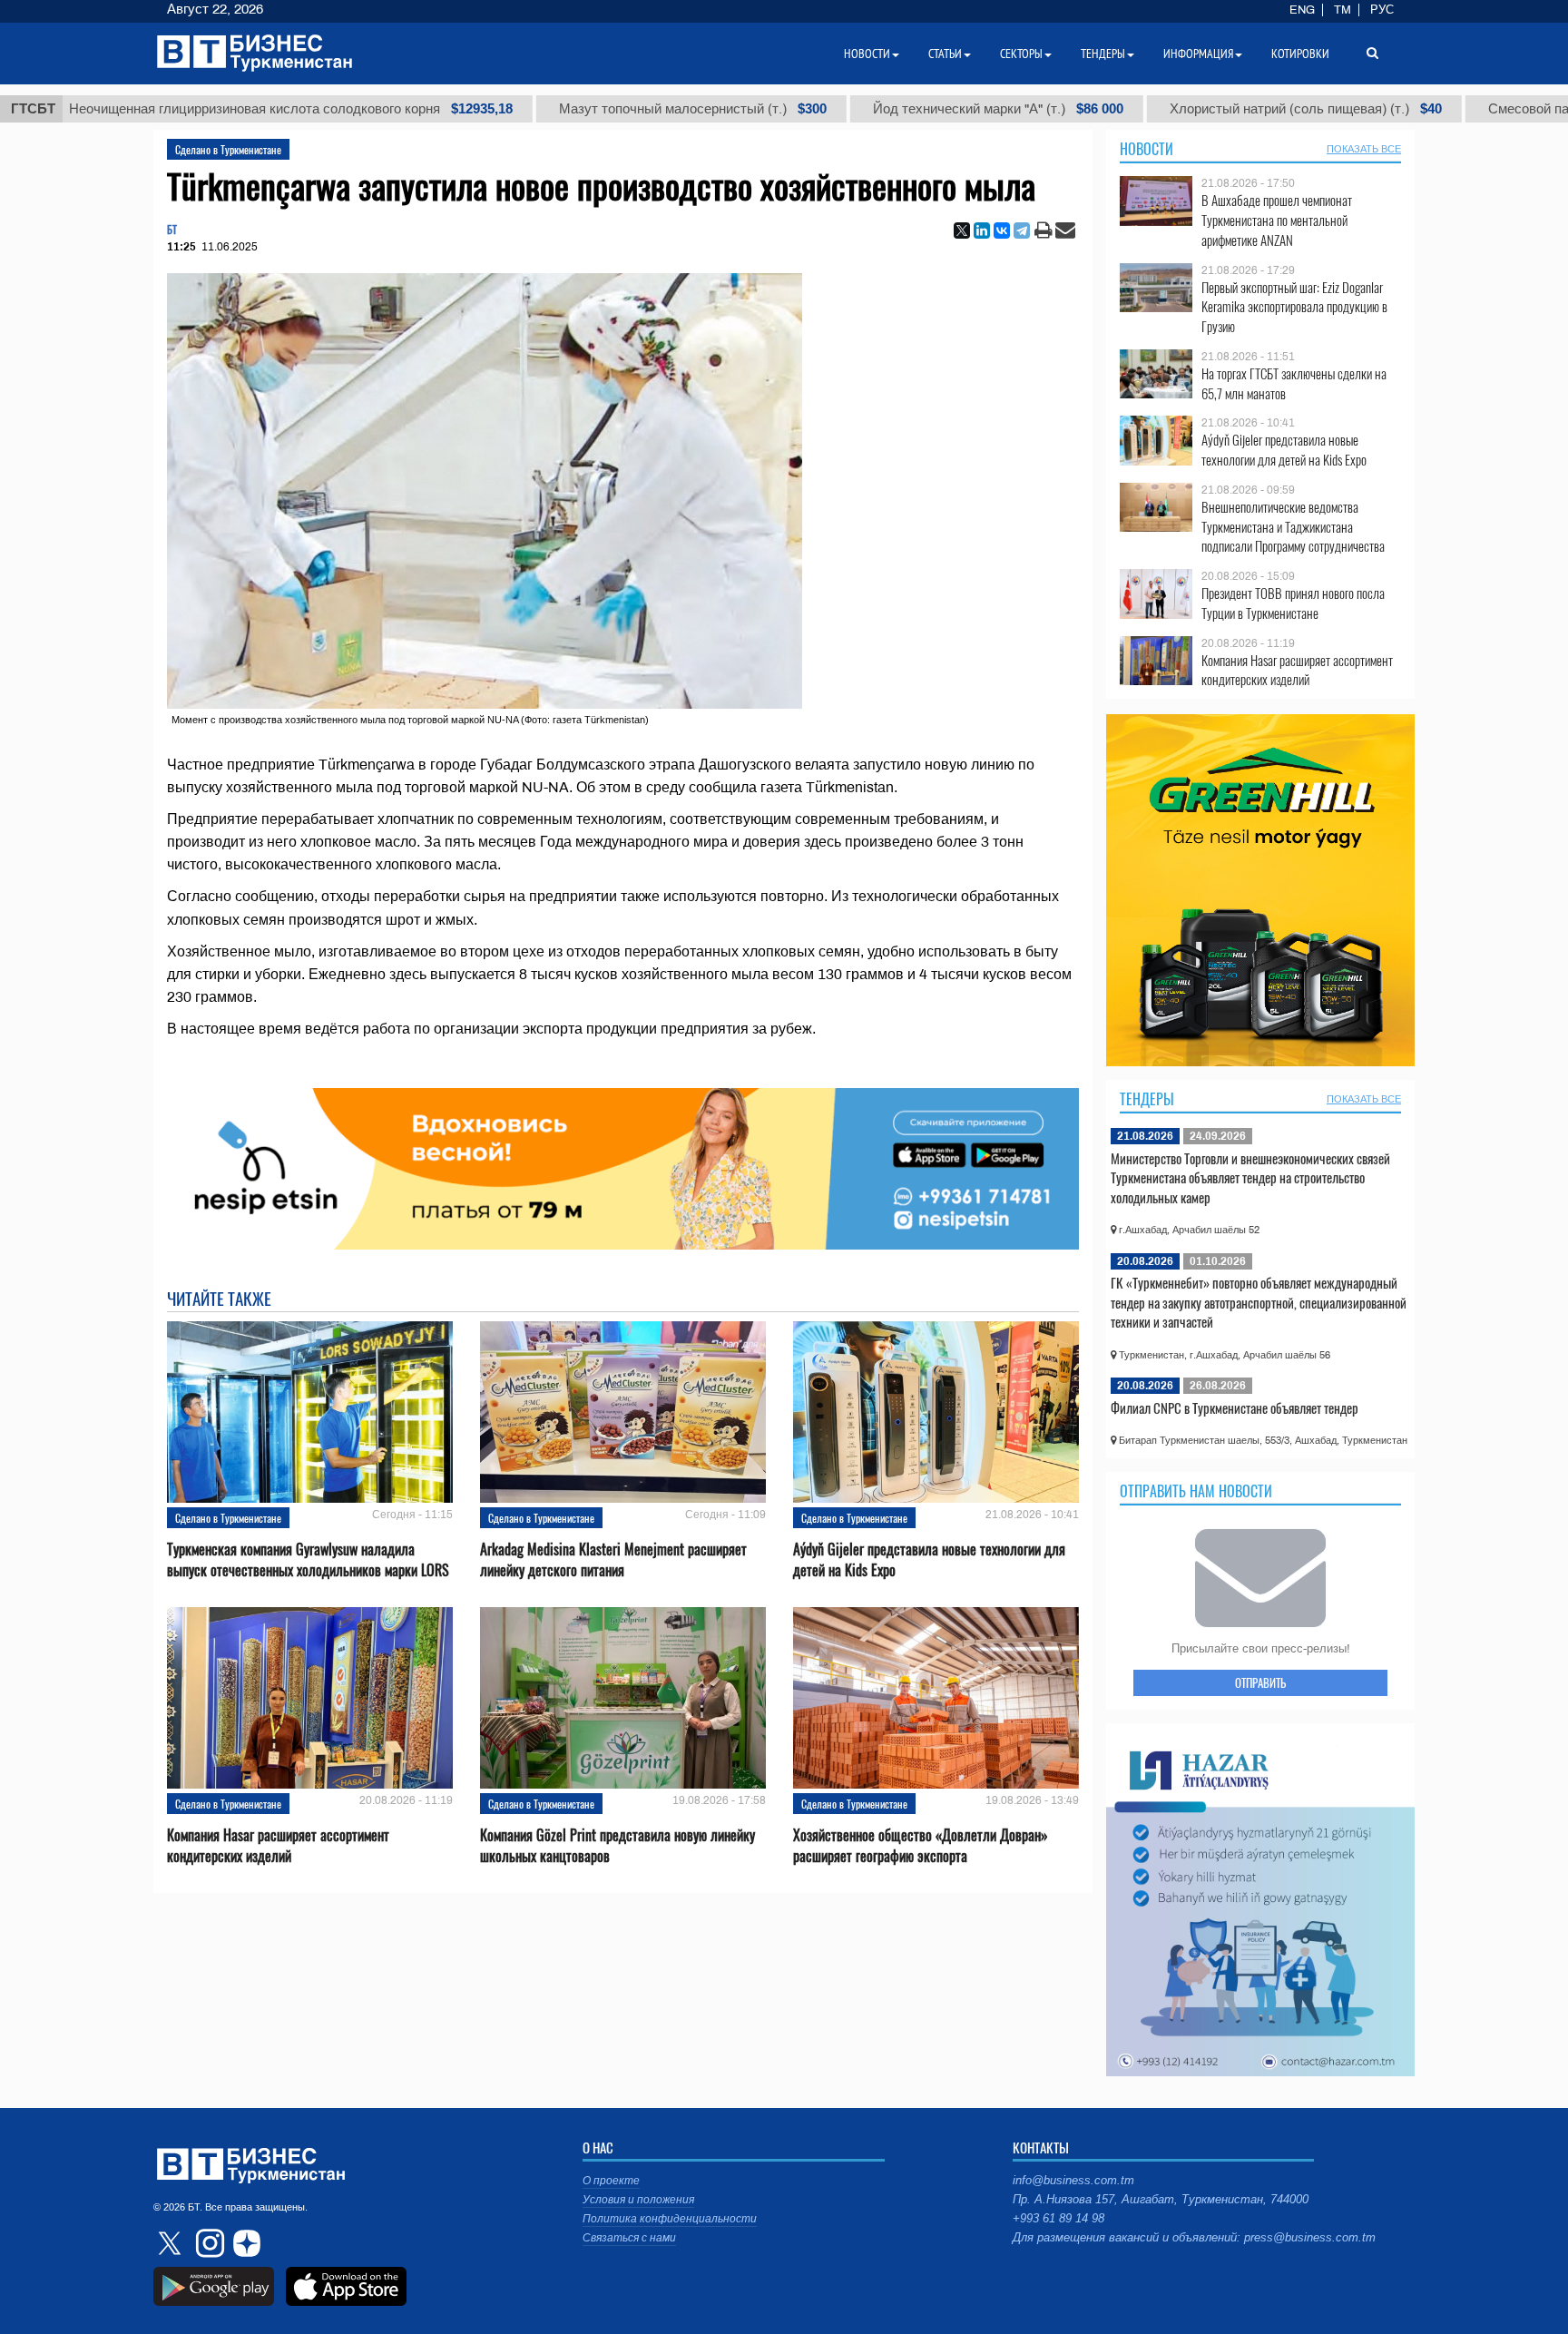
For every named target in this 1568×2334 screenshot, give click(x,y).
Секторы (1021, 54)
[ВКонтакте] (1002, 230)
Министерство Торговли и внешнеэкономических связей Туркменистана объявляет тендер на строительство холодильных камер (1250, 1177)
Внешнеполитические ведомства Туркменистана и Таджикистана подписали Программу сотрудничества (1293, 527)
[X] (962, 230)
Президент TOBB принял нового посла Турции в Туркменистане (1293, 603)
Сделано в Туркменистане (228, 149)
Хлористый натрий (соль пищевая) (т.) (1221, 109)
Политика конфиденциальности (670, 2219)
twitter (171, 2243)
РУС (1382, 10)
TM (1343, 10)
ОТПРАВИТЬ (1260, 1682)
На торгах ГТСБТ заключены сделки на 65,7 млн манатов (1294, 383)
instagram (208, 2243)
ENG (1302, 10)
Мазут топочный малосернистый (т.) (608, 109)
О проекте (611, 2181)
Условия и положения (638, 2200)
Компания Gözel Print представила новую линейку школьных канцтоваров (617, 1846)
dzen (244, 2243)
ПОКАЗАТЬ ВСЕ (1364, 149)
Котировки (1300, 54)
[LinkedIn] (982, 230)
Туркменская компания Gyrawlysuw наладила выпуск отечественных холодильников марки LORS (308, 1560)
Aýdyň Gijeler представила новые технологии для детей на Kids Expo (929, 1560)
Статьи (945, 54)
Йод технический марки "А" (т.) (914, 109)
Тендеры (1147, 1099)
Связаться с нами (629, 2238)
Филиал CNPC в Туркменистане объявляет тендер (1235, 1407)
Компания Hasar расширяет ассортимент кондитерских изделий (278, 1846)
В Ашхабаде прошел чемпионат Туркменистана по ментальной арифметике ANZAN (1277, 220)
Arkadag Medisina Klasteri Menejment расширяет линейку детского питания (613, 1560)
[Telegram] (1022, 230)
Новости (1147, 149)
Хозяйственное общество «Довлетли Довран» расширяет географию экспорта (921, 1846)
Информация (1198, 54)
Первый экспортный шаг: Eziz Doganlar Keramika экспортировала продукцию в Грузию (1294, 307)
